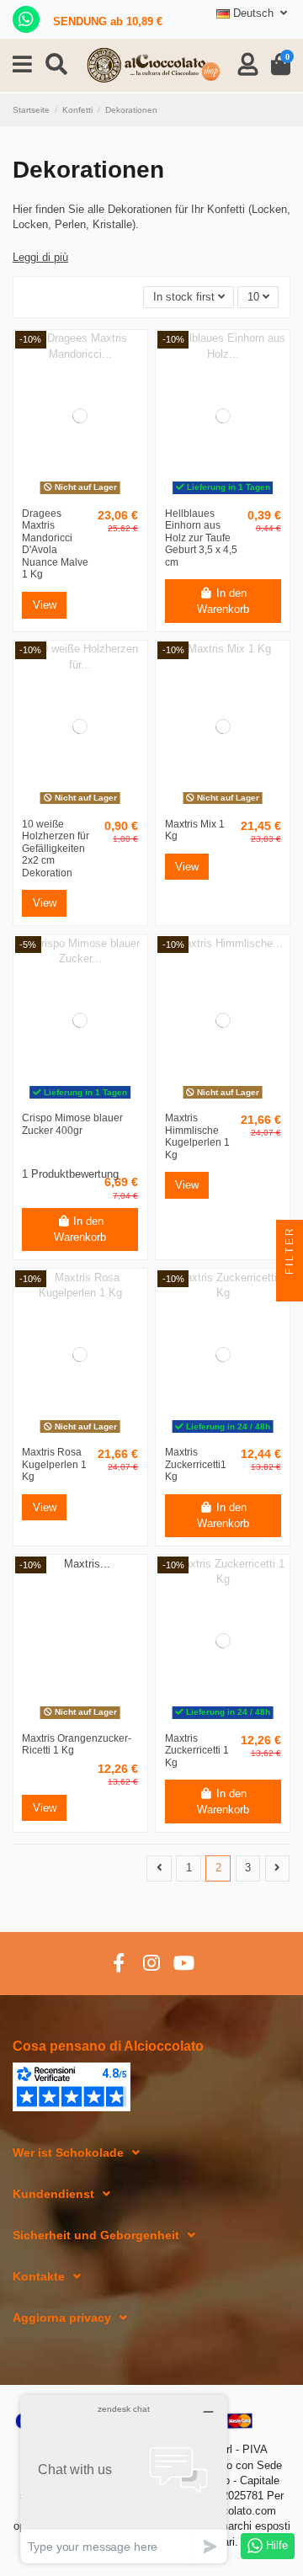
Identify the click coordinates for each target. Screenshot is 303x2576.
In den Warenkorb (223, 601)
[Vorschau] (80, 495)
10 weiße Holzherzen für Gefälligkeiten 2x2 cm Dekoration (56, 849)
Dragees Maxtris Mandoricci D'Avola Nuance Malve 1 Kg (55, 544)
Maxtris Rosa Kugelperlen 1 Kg (54, 1464)
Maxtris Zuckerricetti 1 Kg (197, 1751)
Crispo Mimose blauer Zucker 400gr (72, 1124)
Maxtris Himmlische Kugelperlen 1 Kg (197, 1136)
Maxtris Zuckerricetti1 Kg (196, 1464)
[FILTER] (290, 1288)
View (45, 605)
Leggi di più (40, 257)
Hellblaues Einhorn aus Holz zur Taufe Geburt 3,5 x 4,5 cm (201, 538)
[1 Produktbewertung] (98, 1158)
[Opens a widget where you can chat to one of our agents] (124, 2479)
